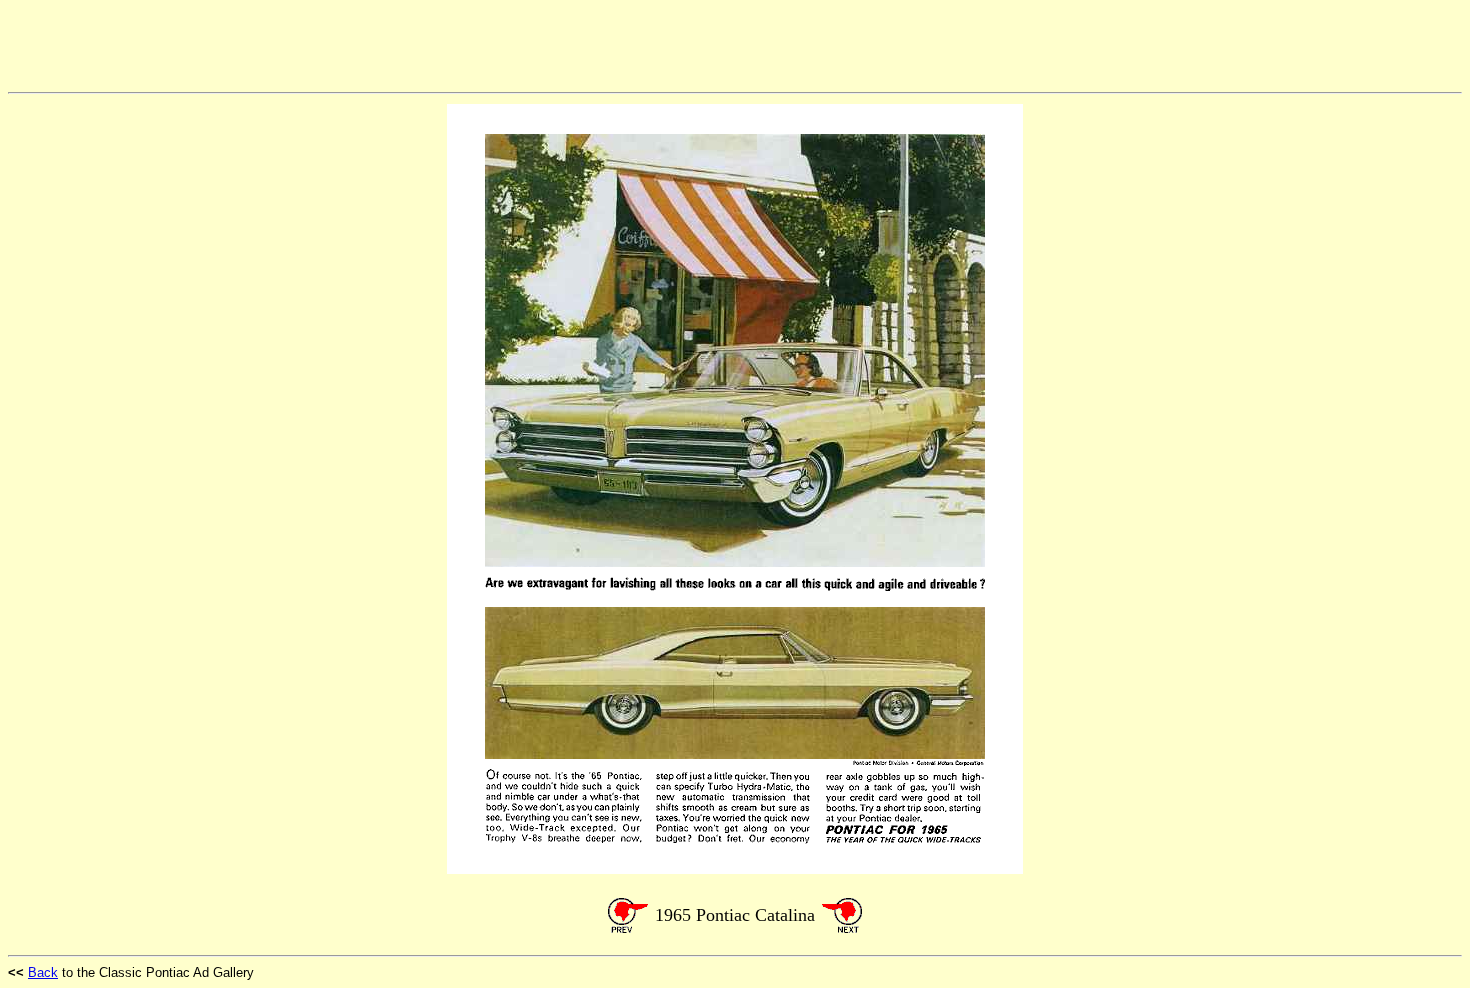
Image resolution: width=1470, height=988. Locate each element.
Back (43, 972)
